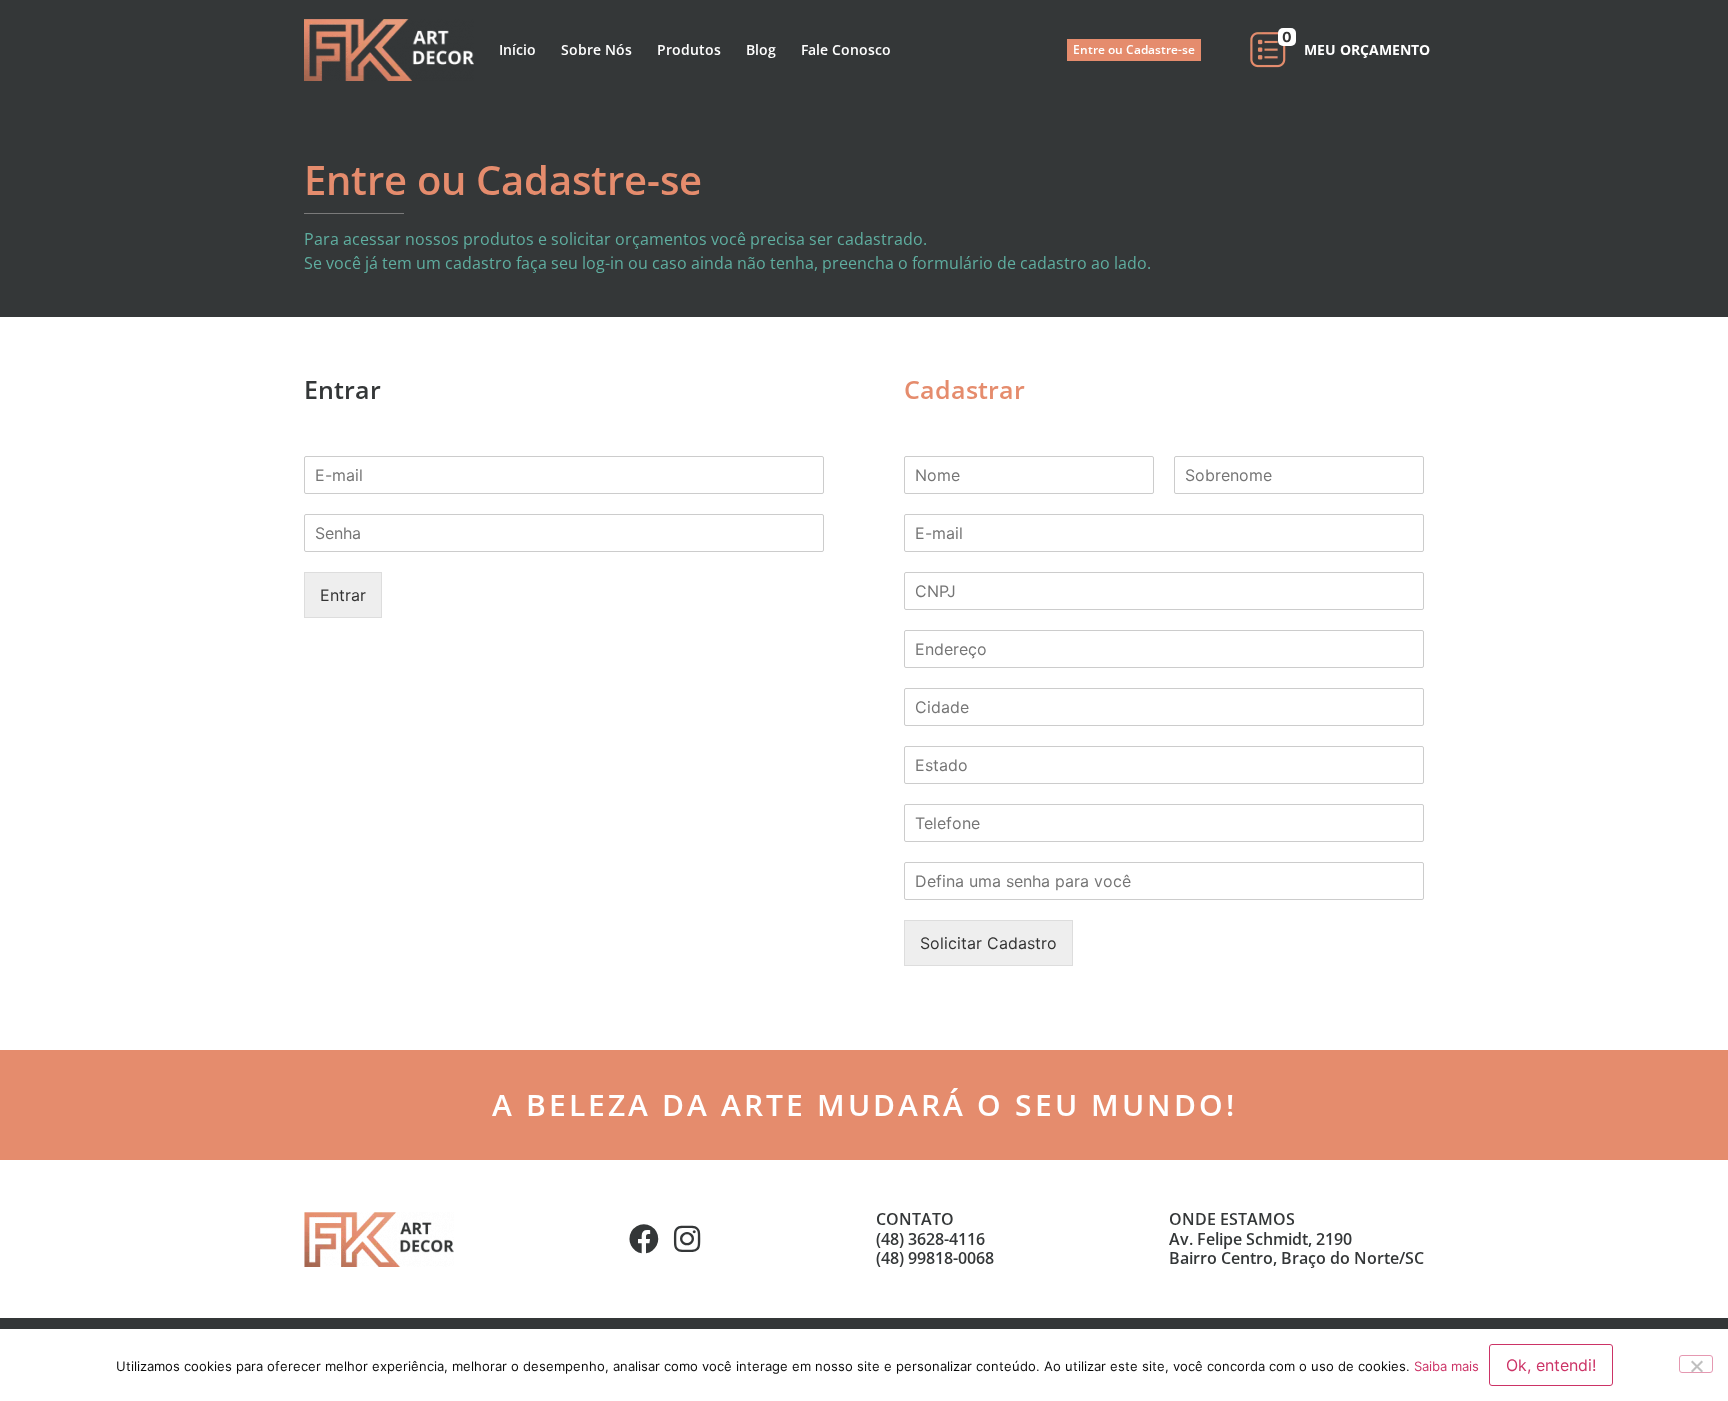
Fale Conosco (846, 49)
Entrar (343, 595)
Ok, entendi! (1551, 1365)
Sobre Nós (596, 49)
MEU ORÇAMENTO (1367, 49)
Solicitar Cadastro (988, 943)
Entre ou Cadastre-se (1134, 49)
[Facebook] (644, 1239)
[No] (1696, 1364)
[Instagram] (687, 1239)
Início (517, 49)
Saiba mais (1446, 1366)
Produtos (689, 49)
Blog (761, 49)
